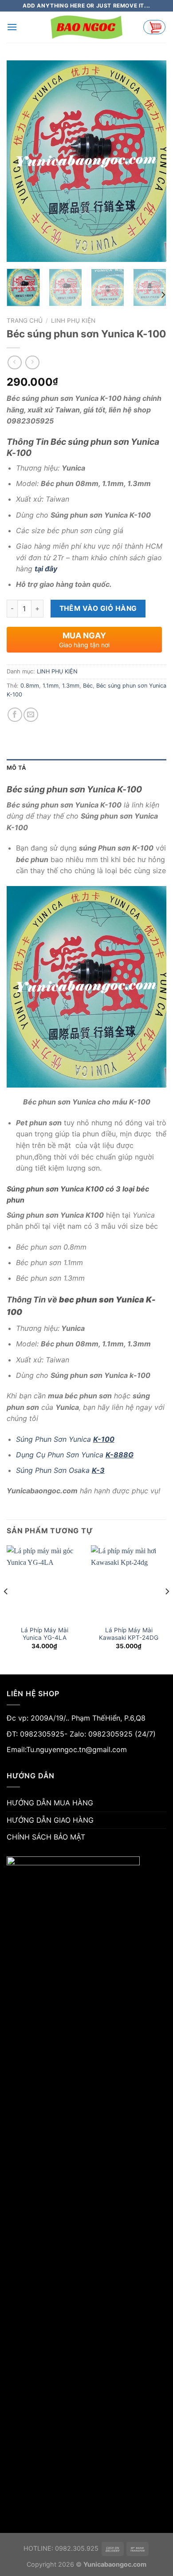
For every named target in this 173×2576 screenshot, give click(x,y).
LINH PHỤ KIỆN (73, 321)
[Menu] (12, 27)
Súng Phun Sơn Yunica (65, 1439)
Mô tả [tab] (16, 768)
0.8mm (30, 686)
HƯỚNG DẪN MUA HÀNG (50, 1803)
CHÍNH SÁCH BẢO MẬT (46, 1837)
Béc (88, 686)
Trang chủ (25, 321)
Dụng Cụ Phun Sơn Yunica (75, 1455)
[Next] (152, 161)
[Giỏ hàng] (154, 27)
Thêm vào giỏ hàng (98, 608)
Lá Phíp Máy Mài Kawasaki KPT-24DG (129, 1634)
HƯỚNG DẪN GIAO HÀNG (50, 1820)
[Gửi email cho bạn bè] (31, 715)
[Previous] (21, 161)
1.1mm (51, 686)
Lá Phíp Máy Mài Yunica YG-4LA (45, 1634)
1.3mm (71, 686)
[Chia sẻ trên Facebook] (15, 715)
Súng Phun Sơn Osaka (60, 1470)
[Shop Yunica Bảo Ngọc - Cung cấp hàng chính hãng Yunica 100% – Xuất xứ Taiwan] (86, 27)
